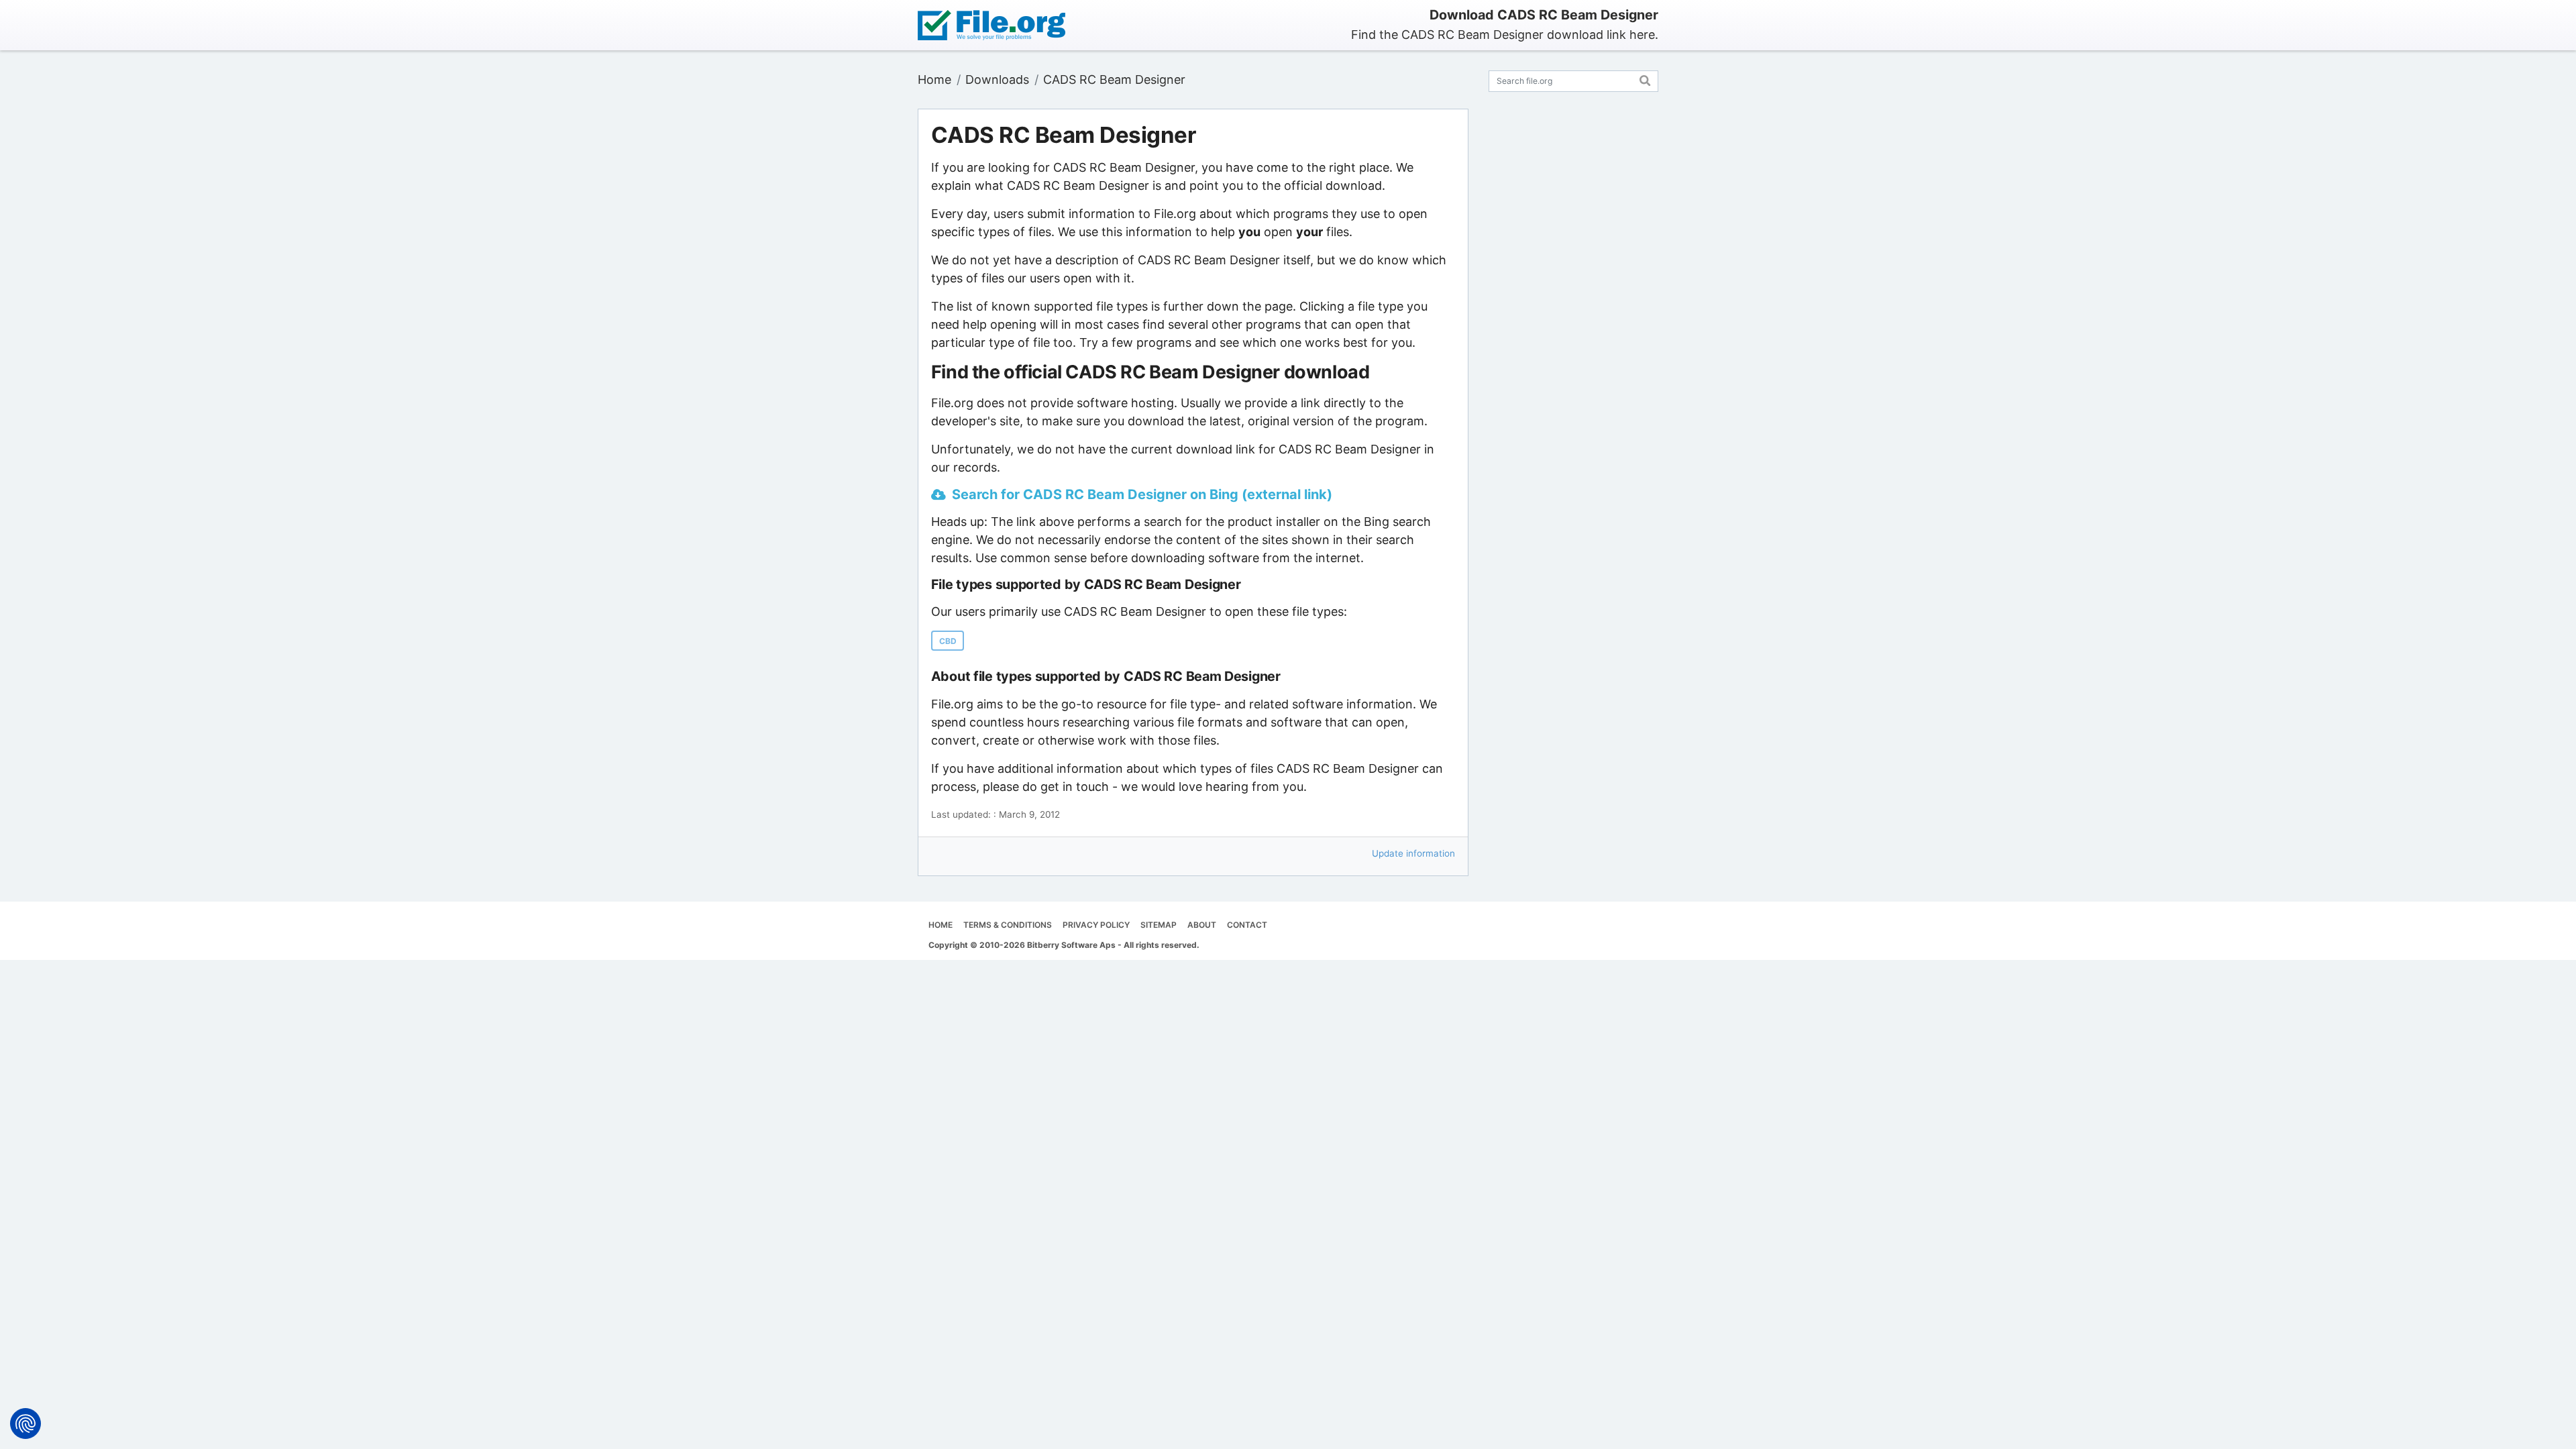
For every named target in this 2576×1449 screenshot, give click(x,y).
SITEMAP (1159, 925)
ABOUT (1202, 925)
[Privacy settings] (25, 1424)
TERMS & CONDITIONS (1008, 925)
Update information (1413, 853)
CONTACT (1247, 925)
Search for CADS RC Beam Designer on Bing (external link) (1142, 494)
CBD (948, 641)
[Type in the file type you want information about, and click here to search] (1645, 79)
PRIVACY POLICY (1096, 925)
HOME (941, 925)
